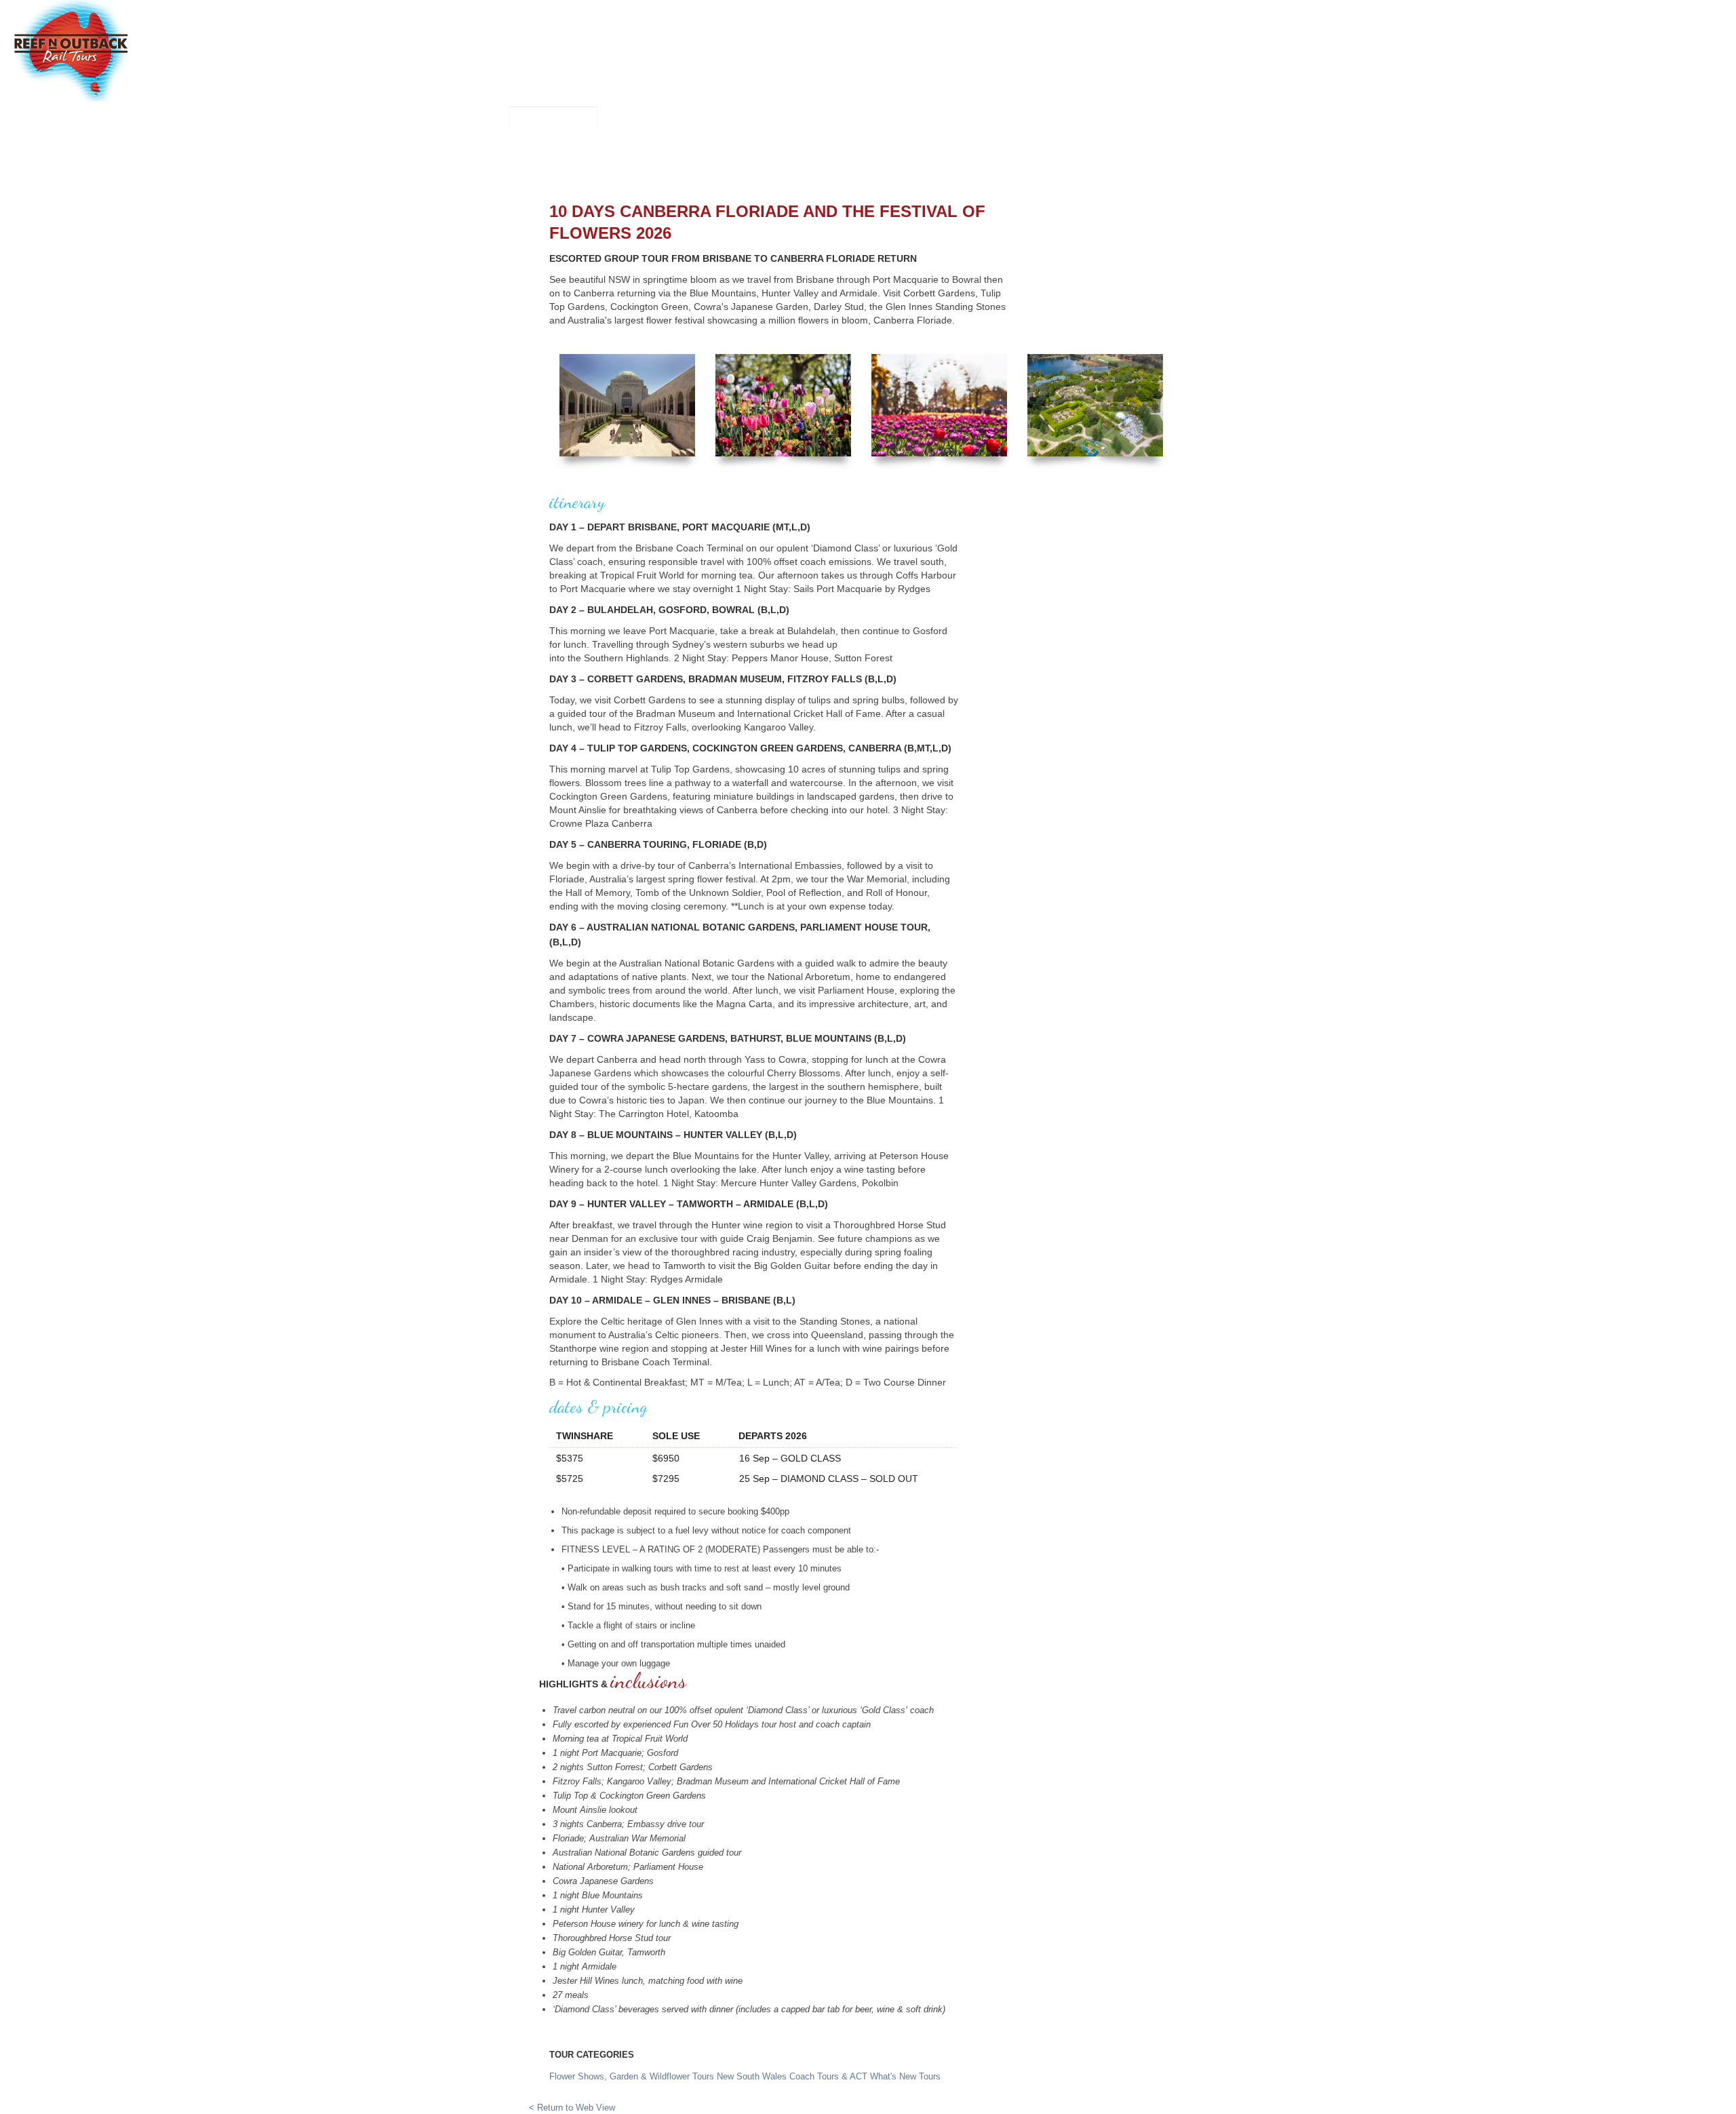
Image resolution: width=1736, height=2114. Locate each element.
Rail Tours (713, 157)
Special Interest (869, 157)
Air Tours (783, 157)
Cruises (949, 157)
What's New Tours (905, 2076)
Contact (1140, 157)
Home (571, 157)
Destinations (1020, 157)
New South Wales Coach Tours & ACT (793, 2076)
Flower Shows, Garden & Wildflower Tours (632, 2076)
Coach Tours (635, 157)
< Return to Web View (572, 2108)
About (1086, 157)
